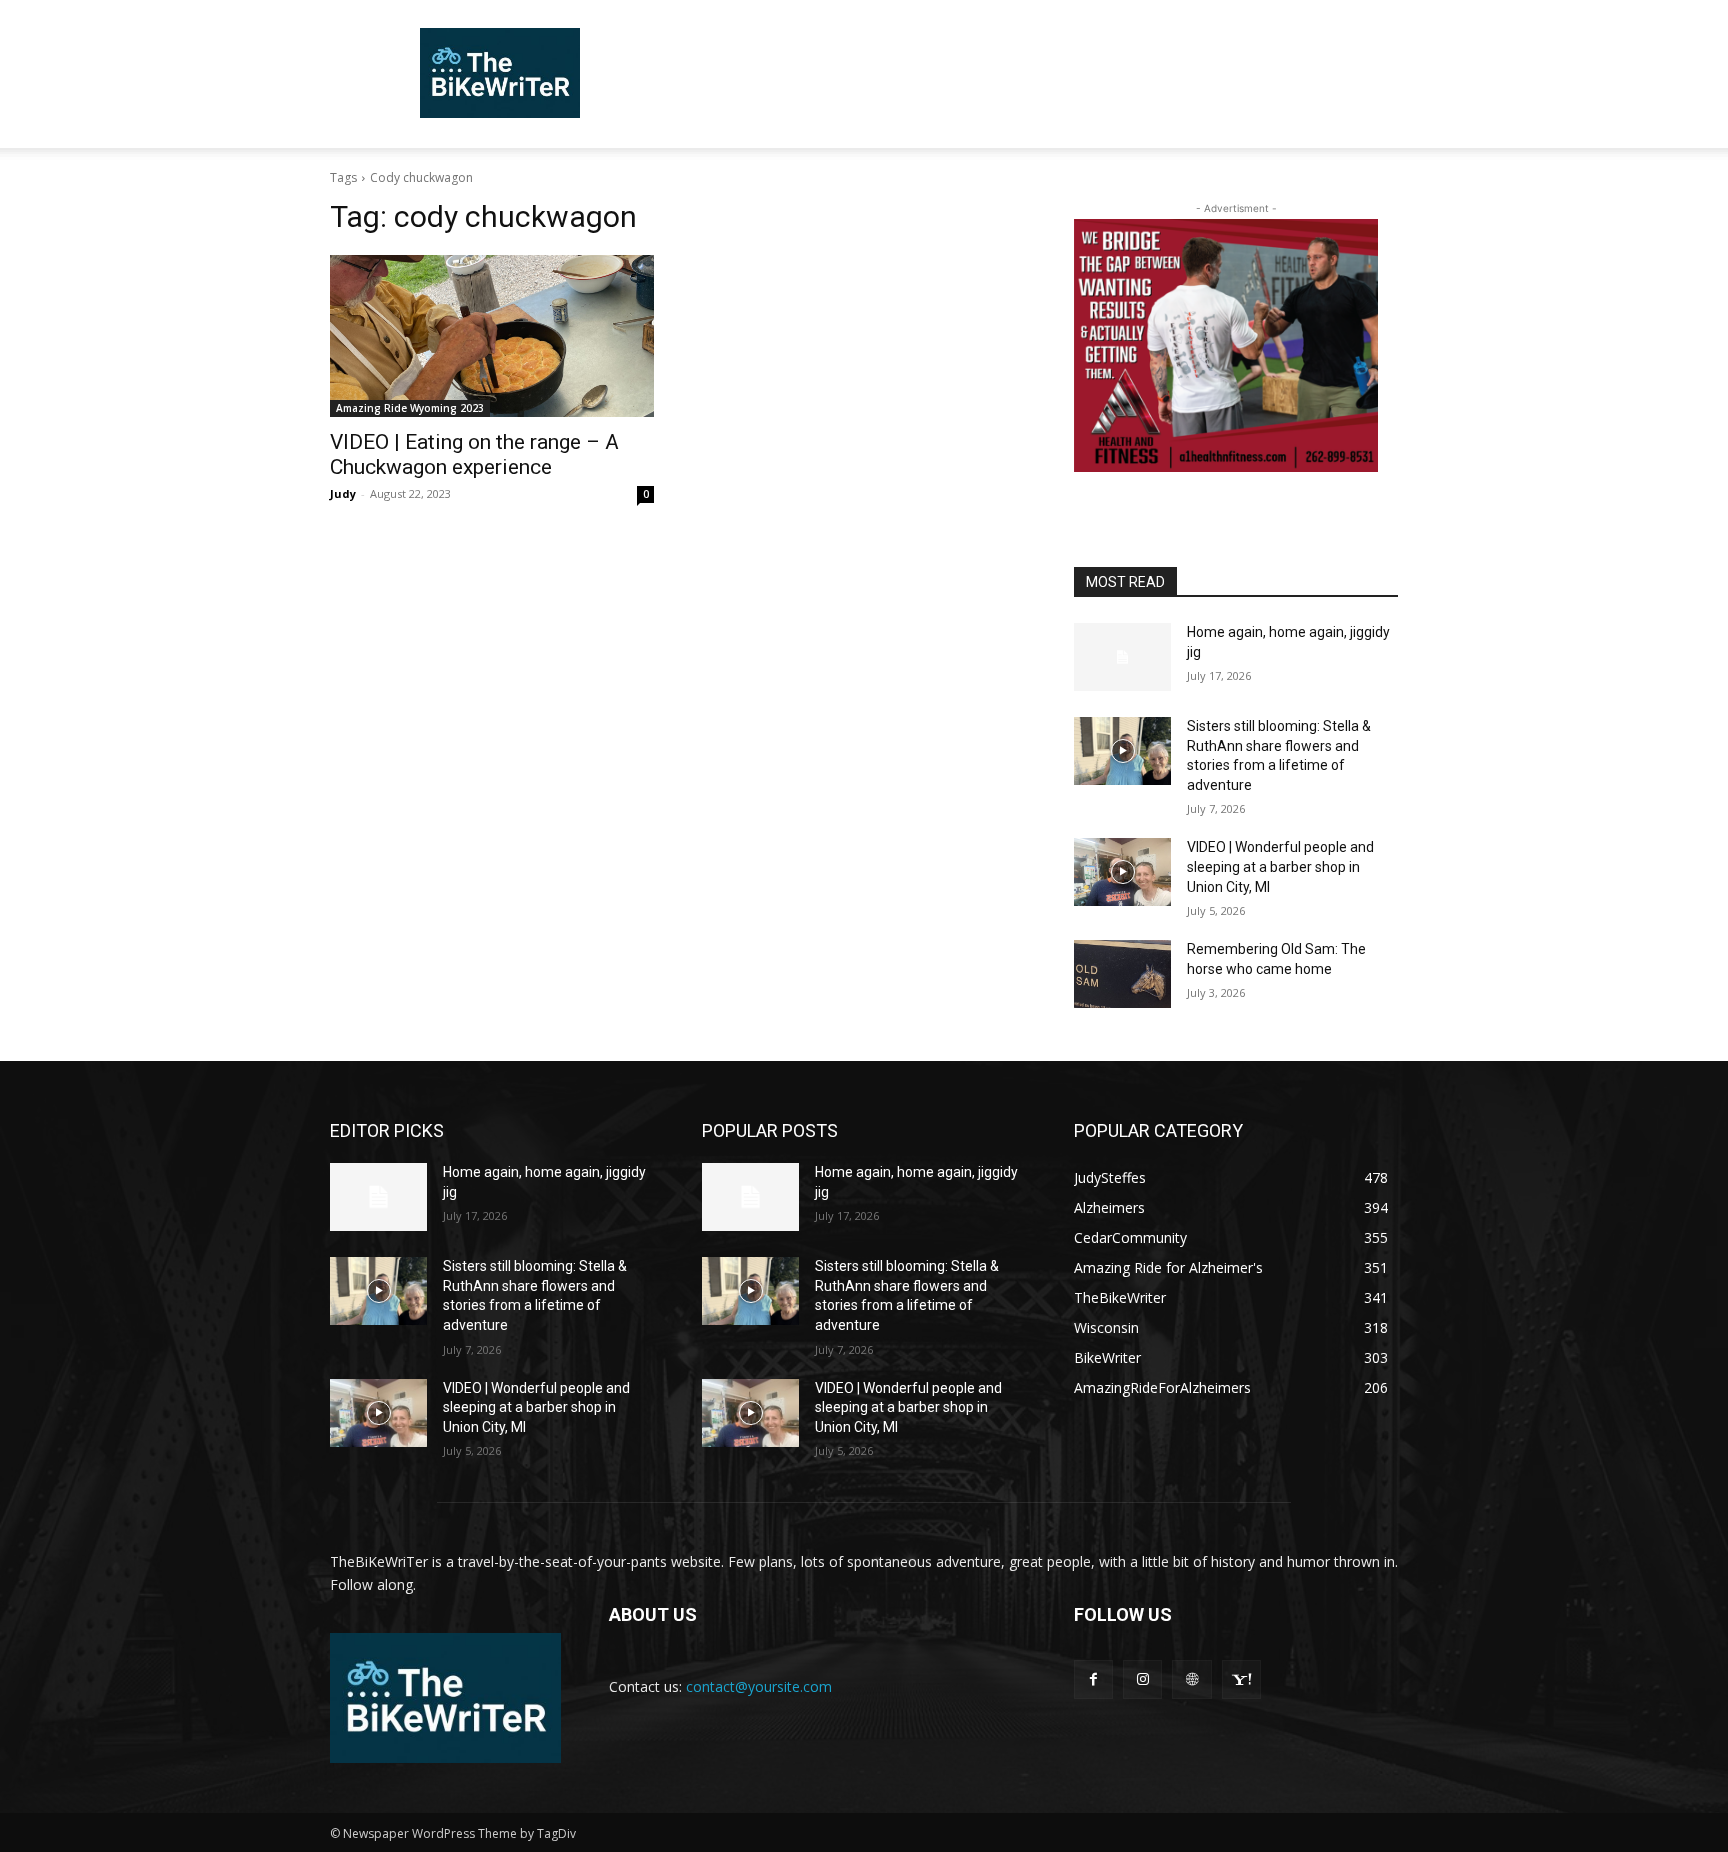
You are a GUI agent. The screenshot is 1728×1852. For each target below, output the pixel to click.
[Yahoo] (1241, 1679)
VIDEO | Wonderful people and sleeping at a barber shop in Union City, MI (1280, 866)
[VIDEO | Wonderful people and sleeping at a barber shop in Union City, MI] (1122, 872)
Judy (343, 493)
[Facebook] (1093, 1679)
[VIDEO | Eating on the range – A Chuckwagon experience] (492, 336)
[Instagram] (1142, 1679)
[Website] (1191, 1679)
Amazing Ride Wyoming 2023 (410, 408)
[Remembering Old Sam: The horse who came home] (1122, 974)
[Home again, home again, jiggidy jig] (1122, 657)
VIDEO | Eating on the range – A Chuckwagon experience (474, 454)
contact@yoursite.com (759, 1686)
